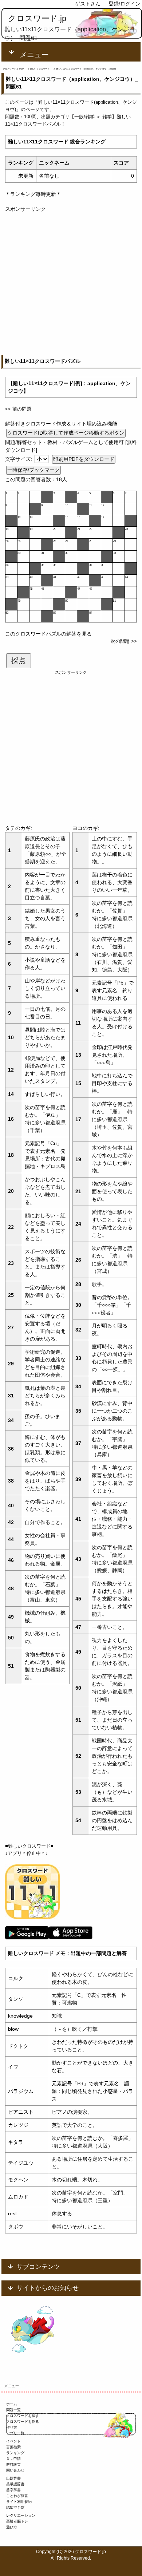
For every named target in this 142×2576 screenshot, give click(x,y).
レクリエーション (21, 2515)
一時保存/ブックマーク (33, 470)
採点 (19, 661)
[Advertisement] (71, 284)
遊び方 (12, 2527)
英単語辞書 (15, 2484)
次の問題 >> (124, 641)
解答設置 (13, 2464)
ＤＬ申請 (13, 2459)
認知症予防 (15, 2507)
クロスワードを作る (23, 2421)
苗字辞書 (13, 2490)
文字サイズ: (19, 459)
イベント (13, 2441)
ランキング (15, 2453)
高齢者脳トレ (17, 2521)
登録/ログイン (125, 4)
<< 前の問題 (18, 409)
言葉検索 (13, 2447)
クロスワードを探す (23, 2416)
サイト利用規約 (19, 2502)
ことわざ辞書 (17, 2496)
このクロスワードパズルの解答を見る (48, 634)
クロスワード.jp (37, 18)
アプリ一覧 (15, 2433)
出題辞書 (13, 2478)
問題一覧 (13, 2410)
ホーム (12, 2404)
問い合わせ (15, 2470)
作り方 (12, 2427)
